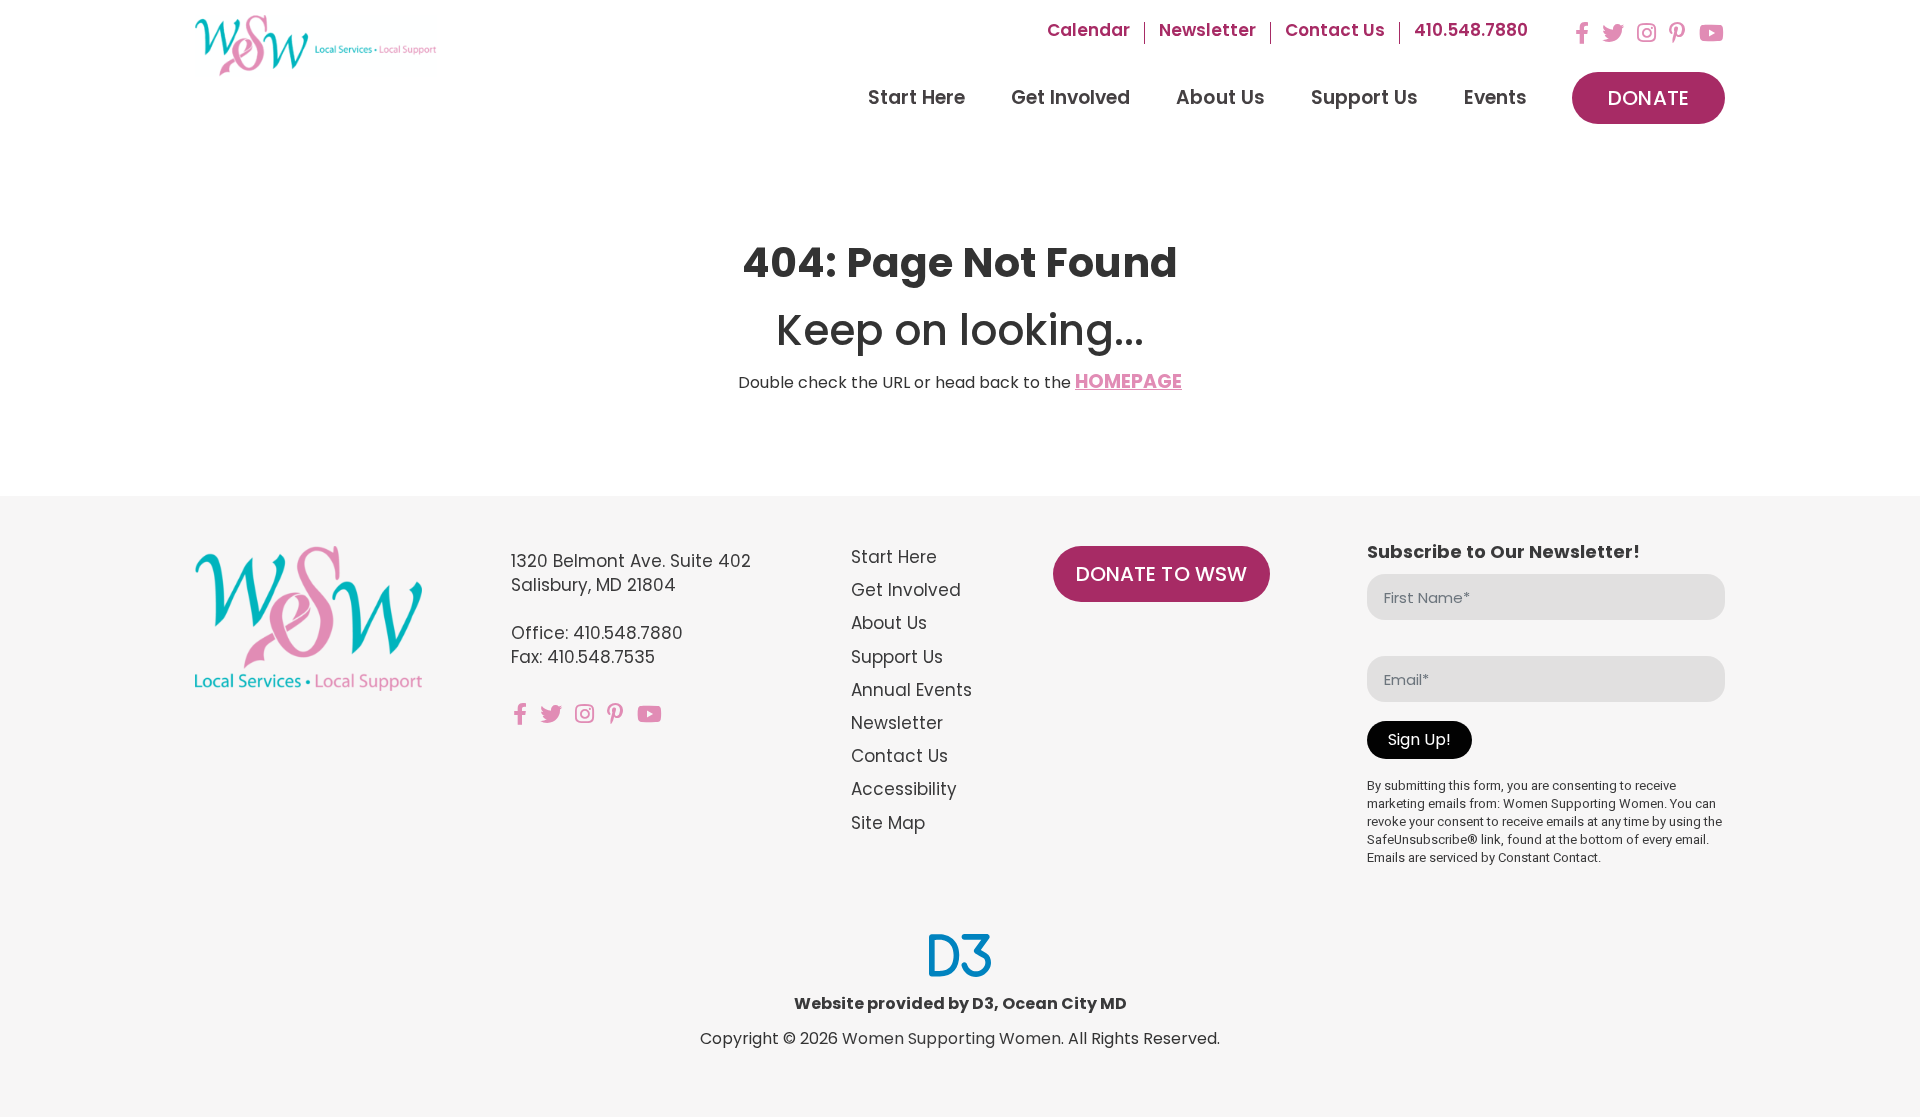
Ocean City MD (1064, 1003)
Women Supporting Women (951, 1038)
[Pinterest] (1677, 33)
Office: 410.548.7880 (597, 633)
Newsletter (1207, 32)
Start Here (916, 97)
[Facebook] (1582, 33)
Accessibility (904, 789)
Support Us (1364, 97)
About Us (1220, 97)
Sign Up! (1419, 739)
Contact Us (899, 756)
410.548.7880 (1471, 32)
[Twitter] (1613, 33)
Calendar (1088, 32)
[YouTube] (1711, 33)
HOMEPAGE (1128, 381)
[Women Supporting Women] (316, 46)
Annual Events (911, 690)
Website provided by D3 (894, 1003)
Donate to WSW (1162, 574)
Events (1495, 97)
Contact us (1335, 32)
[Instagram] (1646, 33)
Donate (1648, 98)
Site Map (888, 823)
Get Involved (1070, 97)
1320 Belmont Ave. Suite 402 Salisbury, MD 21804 (631, 573)
